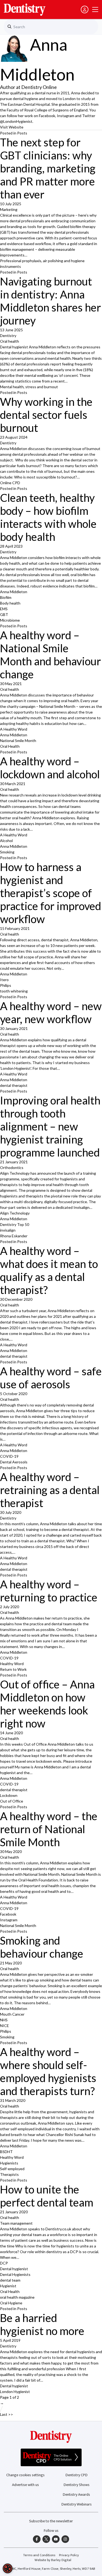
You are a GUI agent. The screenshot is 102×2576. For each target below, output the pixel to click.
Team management (16, 2223)
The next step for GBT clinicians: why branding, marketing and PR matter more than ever (48, 168)
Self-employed (12, 2169)
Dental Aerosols (14, 1462)
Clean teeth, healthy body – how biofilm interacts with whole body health (48, 517)
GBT (4, 614)
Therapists (9, 2174)
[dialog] (8, 2568)
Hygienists (9, 2163)
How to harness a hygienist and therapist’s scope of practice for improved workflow (51, 893)
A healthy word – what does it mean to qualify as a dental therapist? (49, 1270)
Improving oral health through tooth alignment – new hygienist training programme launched (50, 1126)
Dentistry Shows (77, 2485)
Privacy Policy (69, 2555)
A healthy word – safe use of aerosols (51, 1378)
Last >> (7, 2414)
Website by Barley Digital (53, 2560)
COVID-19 (9, 1456)
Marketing (9, 209)
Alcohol (6, 841)
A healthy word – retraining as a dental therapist (50, 1490)
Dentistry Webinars (77, 2504)
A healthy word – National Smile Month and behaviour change (50, 655)
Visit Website (12, 127)
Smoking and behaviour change (42, 1947)
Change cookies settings (25, 2475)
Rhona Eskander (14, 1236)
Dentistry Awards (76, 2495)
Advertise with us (25, 2485)
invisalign (8, 1230)
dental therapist (14, 1085)
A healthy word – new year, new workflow (51, 1013)
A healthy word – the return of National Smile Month (49, 1829)
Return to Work (13, 1669)
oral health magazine (17, 2297)
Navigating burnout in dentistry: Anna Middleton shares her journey (50, 301)
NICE (4, 2026)
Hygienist (8, 2286)
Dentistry (8, 335)
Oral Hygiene (11, 2303)
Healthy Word (12, 1664)
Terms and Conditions (39, 2555)
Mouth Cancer (12, 2014)
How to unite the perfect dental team (47, 2196)
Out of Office (12, 1801)
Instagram (9, 1920)
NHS (4, 2020)
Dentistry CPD (77, 2475)
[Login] (85, 9)
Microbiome (10, 620)
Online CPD (10, 483)
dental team (10, 2280)
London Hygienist (15, 2392)
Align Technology (15, 1213)
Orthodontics (12, 1167)
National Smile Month (18, 741)
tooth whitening (14, 991)
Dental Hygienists (15, 2274)
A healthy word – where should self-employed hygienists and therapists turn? (48, 2071)
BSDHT (6, 2152)
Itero (4, 980)
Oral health (10, 341)
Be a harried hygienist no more (42, 2324)
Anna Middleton (14, 592)
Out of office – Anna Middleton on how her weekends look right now (47, 1704)
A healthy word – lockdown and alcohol (50, 768)
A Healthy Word (14, 729)
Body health (10, 603)
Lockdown (9, 1795)
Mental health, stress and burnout (29, 387)
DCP (4, 2263)
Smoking (7, 852)
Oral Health (10, 746)
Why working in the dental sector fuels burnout (46, 415)
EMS (4, 609)
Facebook (8, 1914)
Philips (6, 985)
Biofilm (6, 597)
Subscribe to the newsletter (51, 2521)
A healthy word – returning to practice (49, 1591)
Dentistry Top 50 (15, 1224)
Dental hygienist (14, 2269)
